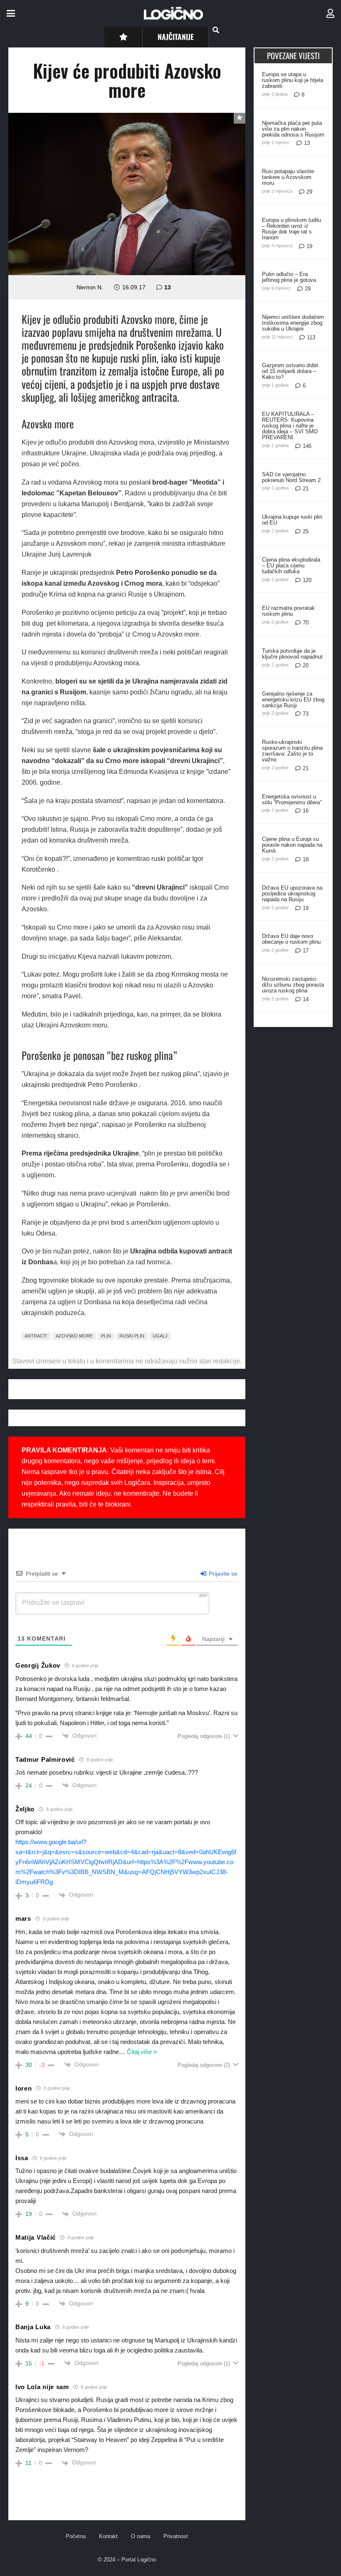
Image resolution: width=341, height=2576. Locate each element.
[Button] (123, 37)
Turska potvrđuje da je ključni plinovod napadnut (292, 654)
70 (306, 623)
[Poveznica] (330, 14)
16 (306, 811)
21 (306, 489)
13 (168, 287)
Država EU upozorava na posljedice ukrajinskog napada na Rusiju (292, 894)
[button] (11, 13)
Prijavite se (222, 1574)
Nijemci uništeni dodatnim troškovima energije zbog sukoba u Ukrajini (293, 323)
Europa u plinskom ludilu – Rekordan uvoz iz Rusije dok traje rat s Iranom (292, 229)
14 (306, 999)
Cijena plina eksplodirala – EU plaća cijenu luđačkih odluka (291, 566)
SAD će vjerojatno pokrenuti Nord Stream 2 (291, 477)
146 (307, 446)
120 (307, 580)
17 (306, 951)
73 (306, 714)
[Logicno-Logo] (173, 13)
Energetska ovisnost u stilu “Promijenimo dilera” (292, 799)
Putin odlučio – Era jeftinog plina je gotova (289, 277)
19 (309, 246)
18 (306, 859)
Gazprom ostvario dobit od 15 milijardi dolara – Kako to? (290, 371)
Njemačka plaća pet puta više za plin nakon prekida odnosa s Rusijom (293, 129)
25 (306, 531)
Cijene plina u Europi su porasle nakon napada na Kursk (292, 845)
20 (306, 665)
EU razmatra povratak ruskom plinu (288, 611)
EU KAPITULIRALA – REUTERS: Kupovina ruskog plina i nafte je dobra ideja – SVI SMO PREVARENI (290, 426)
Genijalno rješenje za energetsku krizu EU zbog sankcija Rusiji (293, 700)
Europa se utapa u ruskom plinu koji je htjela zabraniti (293, 80)
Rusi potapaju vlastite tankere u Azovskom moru (288, 177)
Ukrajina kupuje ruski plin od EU (292, 520)
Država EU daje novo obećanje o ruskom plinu (291, 939)
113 (311, 337)
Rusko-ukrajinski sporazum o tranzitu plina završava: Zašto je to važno (292, 751)
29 (309, 192)
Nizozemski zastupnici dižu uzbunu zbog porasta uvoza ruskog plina (293, 985)
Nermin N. (90, 287)
